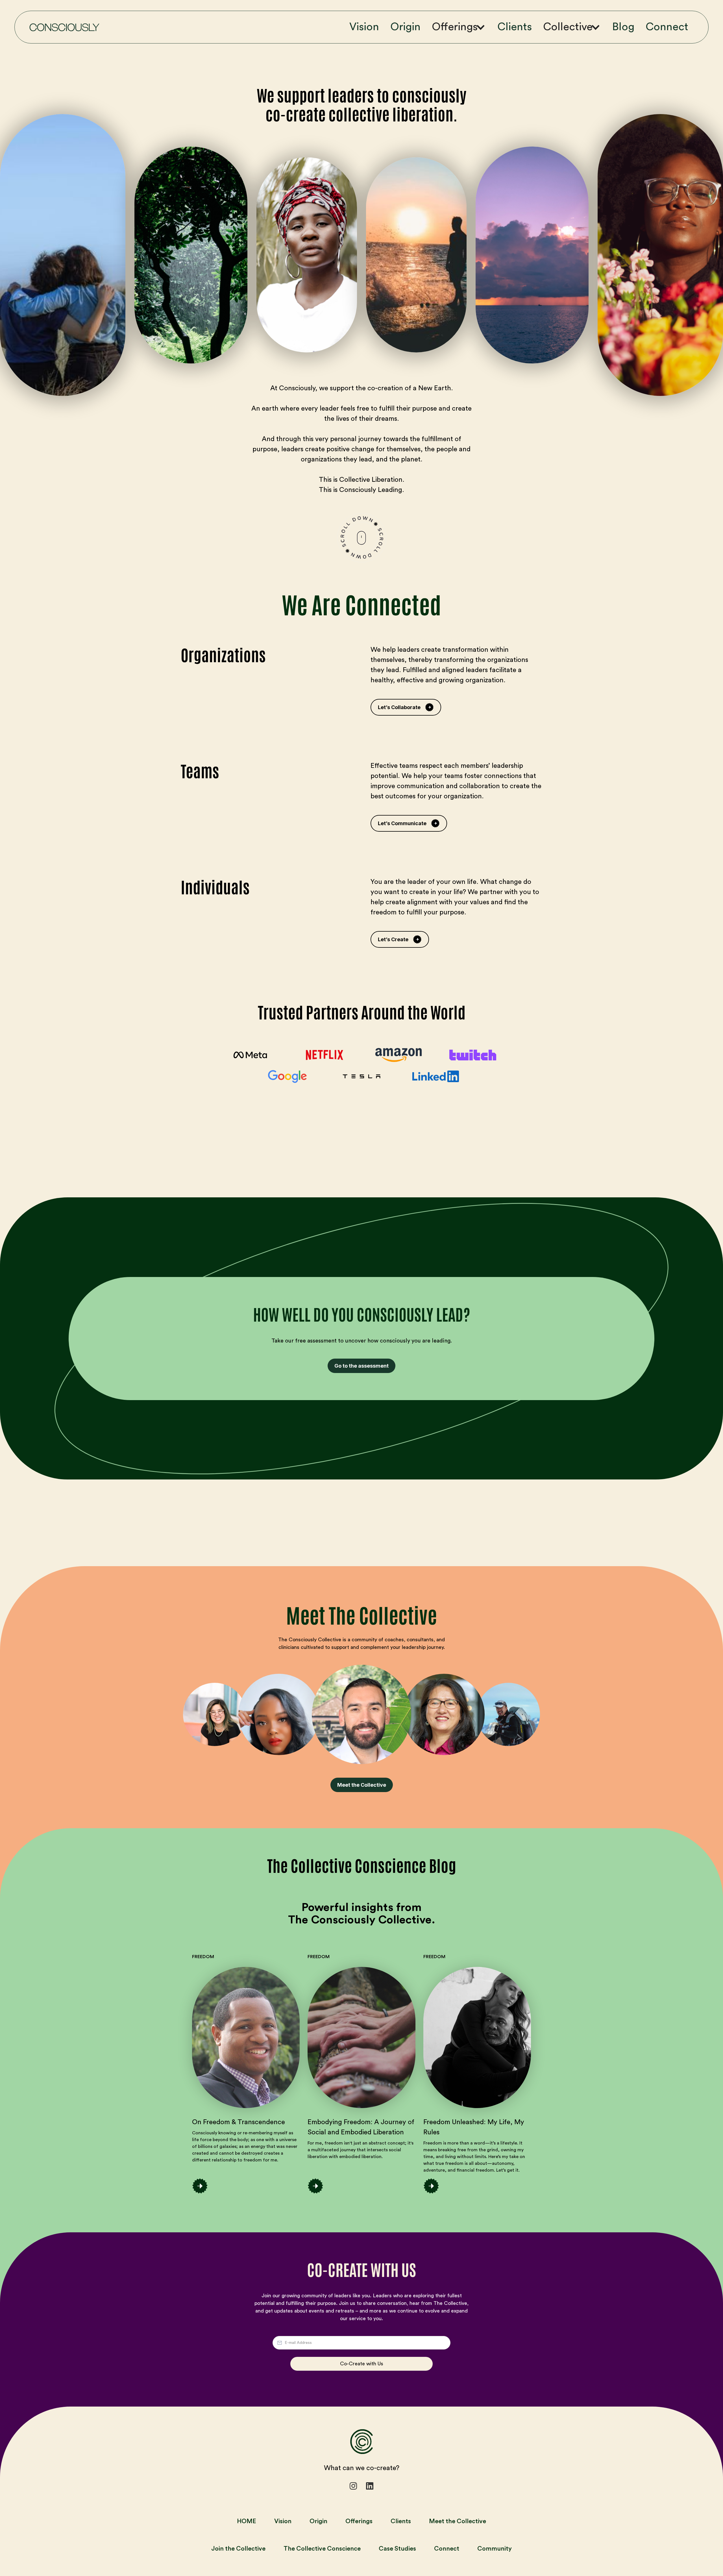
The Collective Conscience (322, 2549)
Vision (364, 27)
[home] (64, 27)
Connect (667, 27)
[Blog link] (246, 2037)
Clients (515, 27)
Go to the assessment (361, 1366)
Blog (623, 27)
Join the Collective (238, 2549)
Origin (405, 27)
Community (495, 2549)
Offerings (359, 2521)
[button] (462, 27)
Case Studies (397, 2549)
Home (247, 2521)
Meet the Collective (362, 1785)
